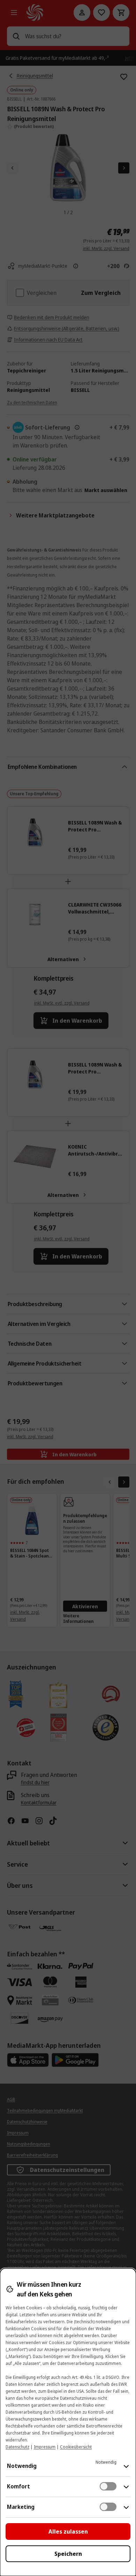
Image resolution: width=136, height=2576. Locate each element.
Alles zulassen (68, 2531)
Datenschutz (17, 2447)
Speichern (68, 2554)
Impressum (45, 2447)
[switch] (108, 2486)
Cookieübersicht (76, 2447)
